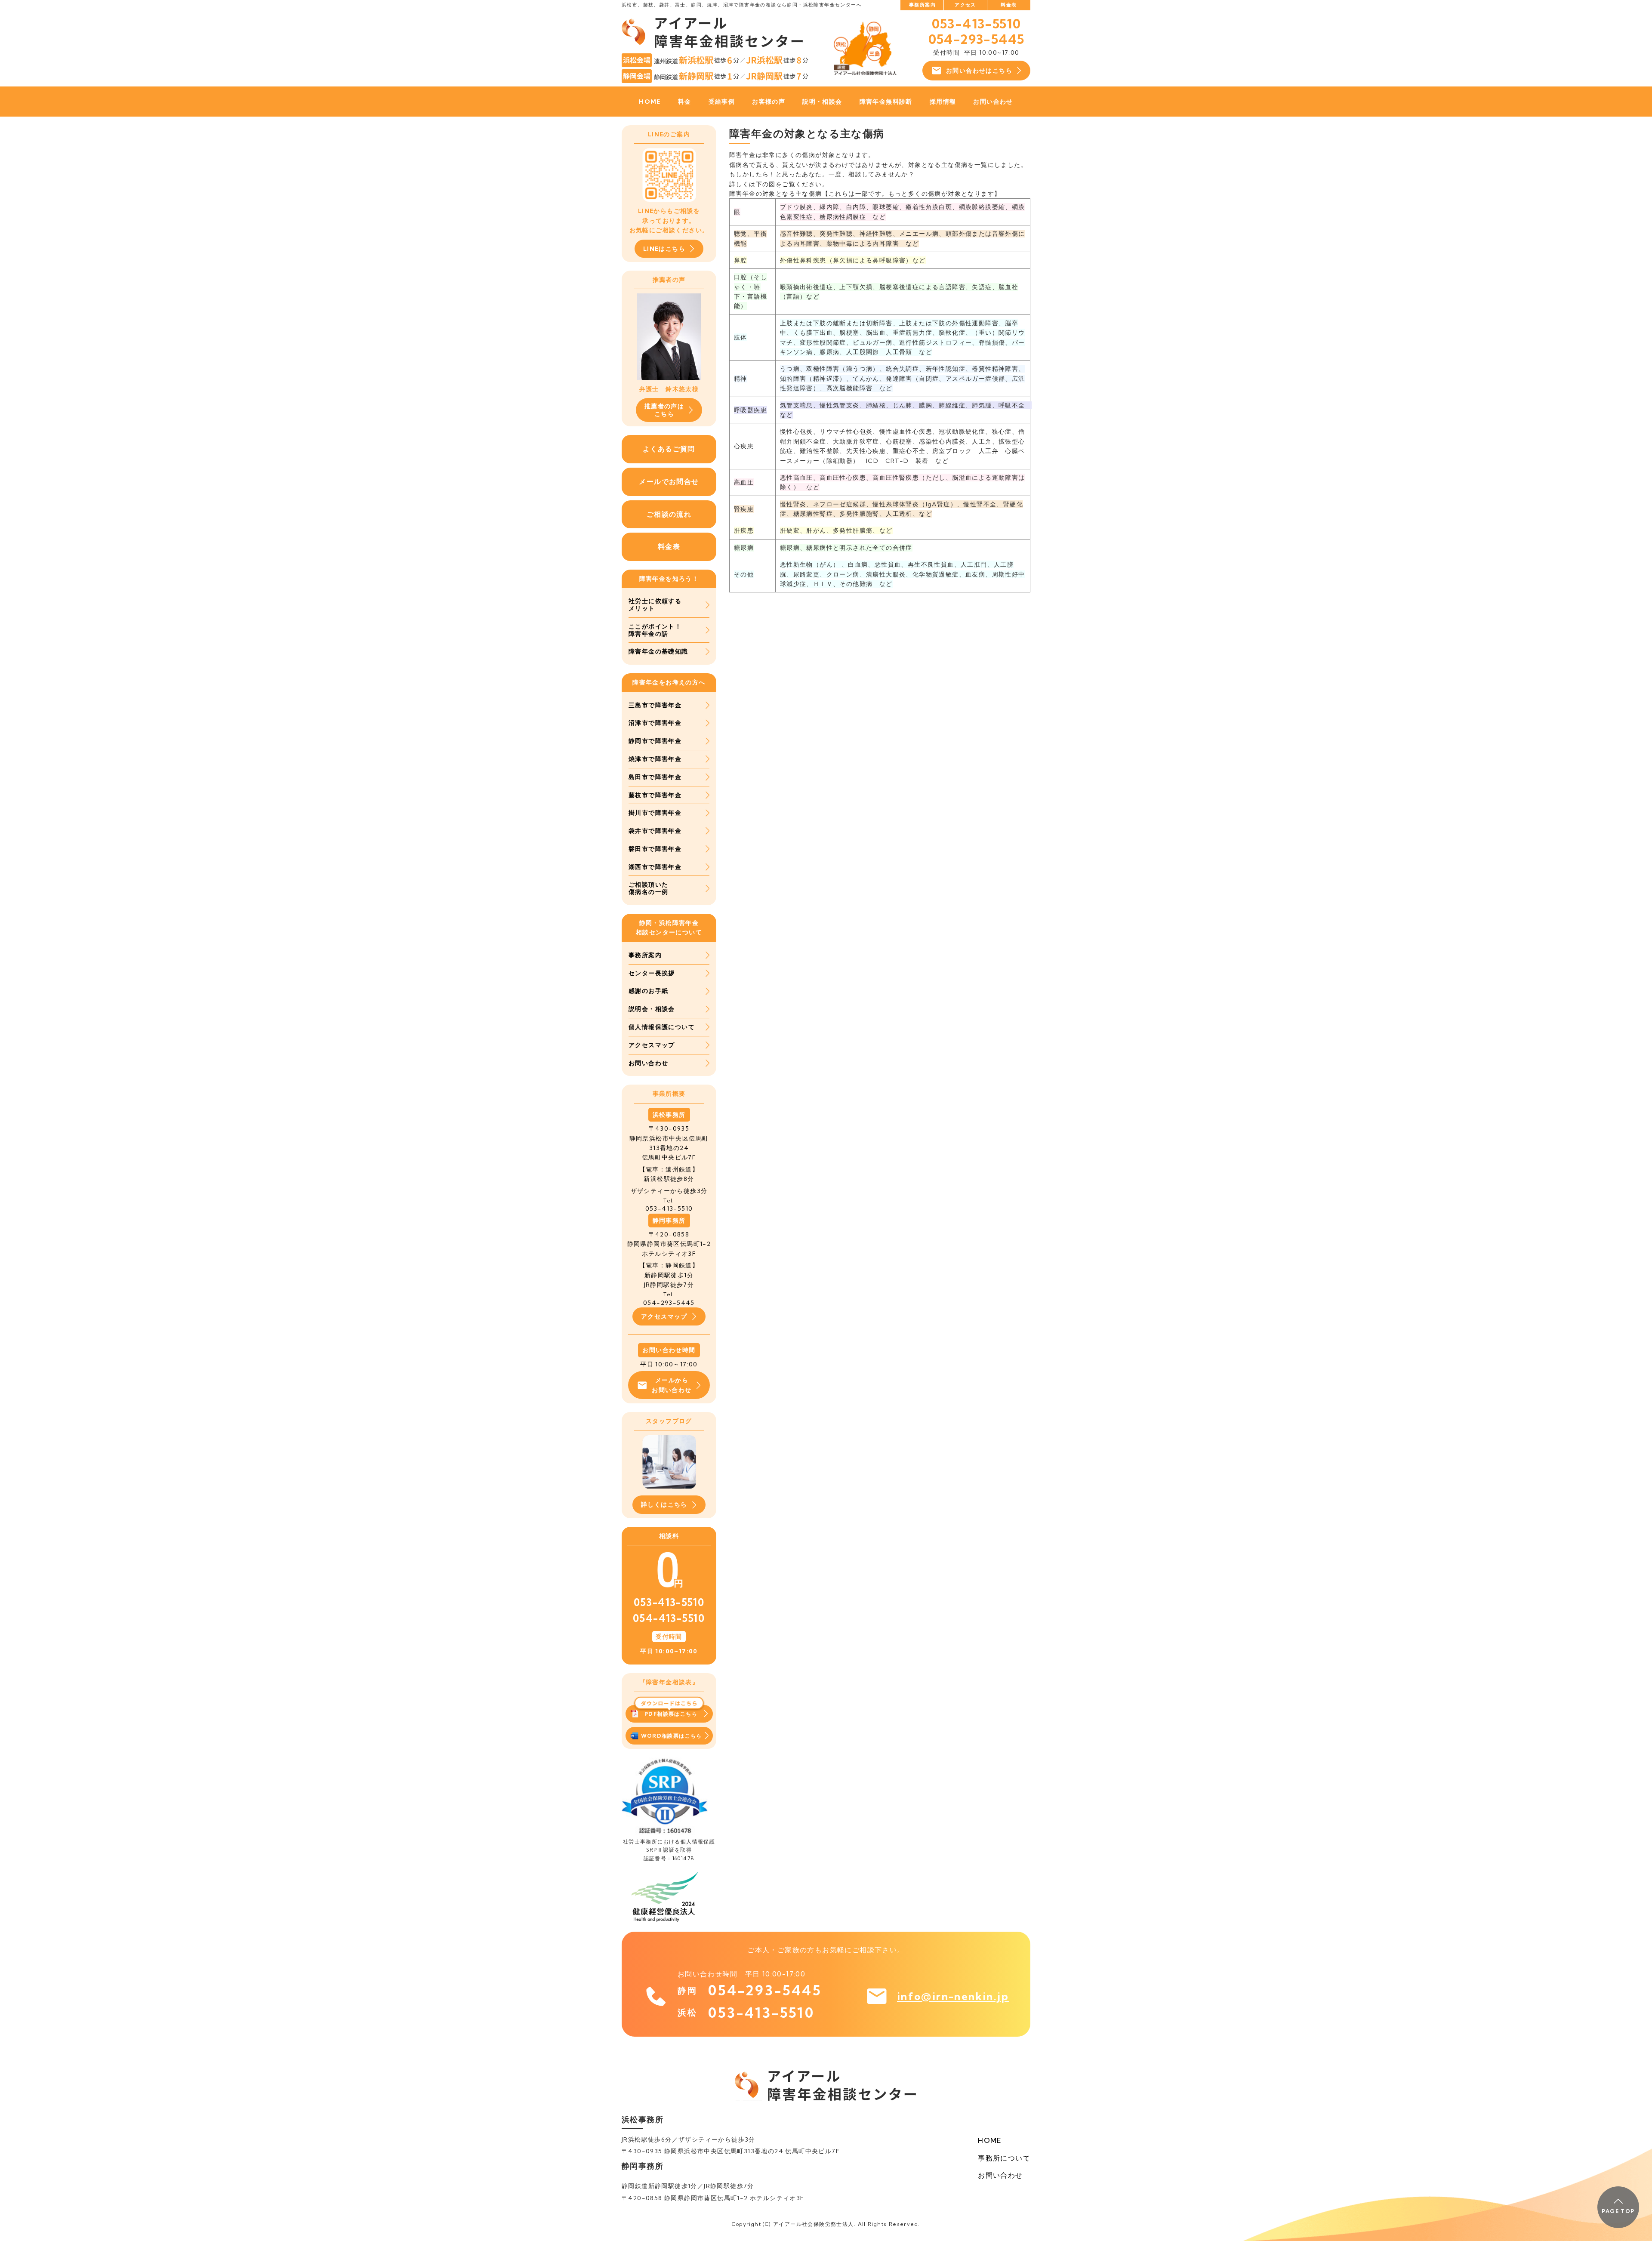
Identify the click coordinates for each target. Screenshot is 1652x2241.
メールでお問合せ (669, 481)
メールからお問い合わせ (672, 1385)
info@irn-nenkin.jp (953, 1996)
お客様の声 (769, 102)
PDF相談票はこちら (671, 1714)
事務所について (1004, 2158)
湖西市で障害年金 (655, 867)
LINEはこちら (664, 249)
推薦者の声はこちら (664, 410)
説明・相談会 (822, 102)
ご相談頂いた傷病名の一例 (648, 888)
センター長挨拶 (652, 973)
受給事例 (722, 102)
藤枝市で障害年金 (655, 795)
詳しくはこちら (664, 1504)
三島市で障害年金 (655, 705)
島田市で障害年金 (655, 777)
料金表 (1009, 5)
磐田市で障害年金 (655, 849)
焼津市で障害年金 (655, 759)
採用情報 (943, 102)
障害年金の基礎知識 (658, 651)
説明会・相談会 (652, 1009)
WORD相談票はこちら (672, 1736)
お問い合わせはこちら (979, 71)
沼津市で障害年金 (655, 723)
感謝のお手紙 (648, 991)
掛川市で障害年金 (655, 813)
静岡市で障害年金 (655, 741)
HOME (650, 102)
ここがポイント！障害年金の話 (655, 630)
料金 (685, 102)
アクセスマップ (652, 1045)
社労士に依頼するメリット (655, 605)
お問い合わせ (993, 102)
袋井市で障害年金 (655, 831)
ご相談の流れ (669, 514)
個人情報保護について (662, 1027)
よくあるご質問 (669, 449)
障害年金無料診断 (886, 102)
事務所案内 (922, 5)
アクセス (965, 5)
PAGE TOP (1618, 2211)
